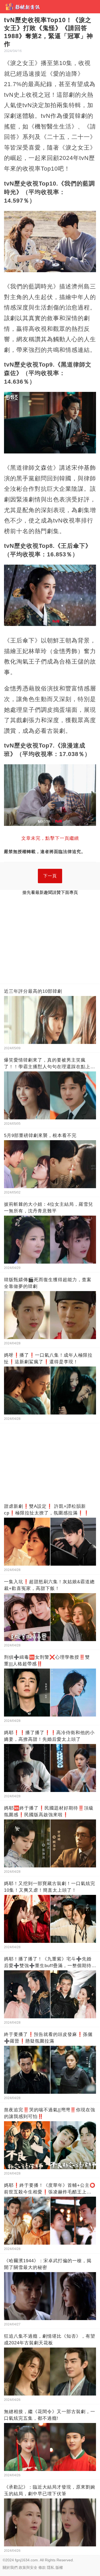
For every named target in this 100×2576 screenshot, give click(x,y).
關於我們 (10, 2567)
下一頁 (50, 876)
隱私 (51, 2567)
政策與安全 (28, 2567)
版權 (59, 2567)
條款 (42, 2567)
